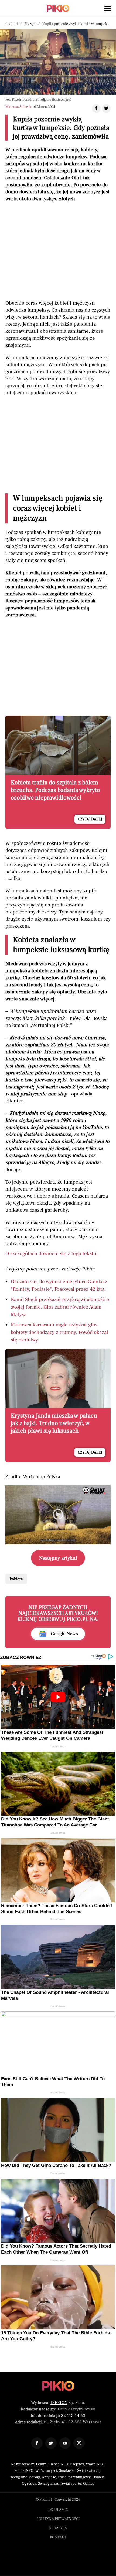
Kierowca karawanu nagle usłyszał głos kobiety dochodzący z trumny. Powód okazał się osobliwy (59, 1332)
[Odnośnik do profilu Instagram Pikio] (79, 2443)
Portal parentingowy (74, 2477)
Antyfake (49, 2477)
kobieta (16, 1579)
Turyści (51, 2471)
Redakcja (58, 2528)
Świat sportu (71, 2484)
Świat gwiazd (49, 2484)
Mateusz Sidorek (18, 107)
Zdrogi (35, 2477)
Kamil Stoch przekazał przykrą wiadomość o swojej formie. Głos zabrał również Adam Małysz (60, 1307)
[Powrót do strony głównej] (58, 2386)
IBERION (59, 2403)
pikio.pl (12, 24)
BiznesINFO (58, 2464)
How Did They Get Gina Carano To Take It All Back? (56, 2165)
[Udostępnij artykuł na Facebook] (96, 109)
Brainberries (58, 1746)
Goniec (89, 2484)
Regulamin (58, 2510)
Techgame (19, 2477)
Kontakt (58, 2537)
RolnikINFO (24, 2471)
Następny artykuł (58, 1558)
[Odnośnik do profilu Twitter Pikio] (51, 2443)
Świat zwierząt (89, 2471)
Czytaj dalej (90, 819)
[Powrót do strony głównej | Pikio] (58, 8)
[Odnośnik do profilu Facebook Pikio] (37, 2443)
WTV (39, 2471)
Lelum (41, 2464)
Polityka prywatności (58, 2519)
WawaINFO (95, 2464)
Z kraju (30, 24)
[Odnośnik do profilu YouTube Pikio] (65, 2443)
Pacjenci (77, 2464)
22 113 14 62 (73, 2416)
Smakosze (67, 2471)
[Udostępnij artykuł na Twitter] (106, 109)
